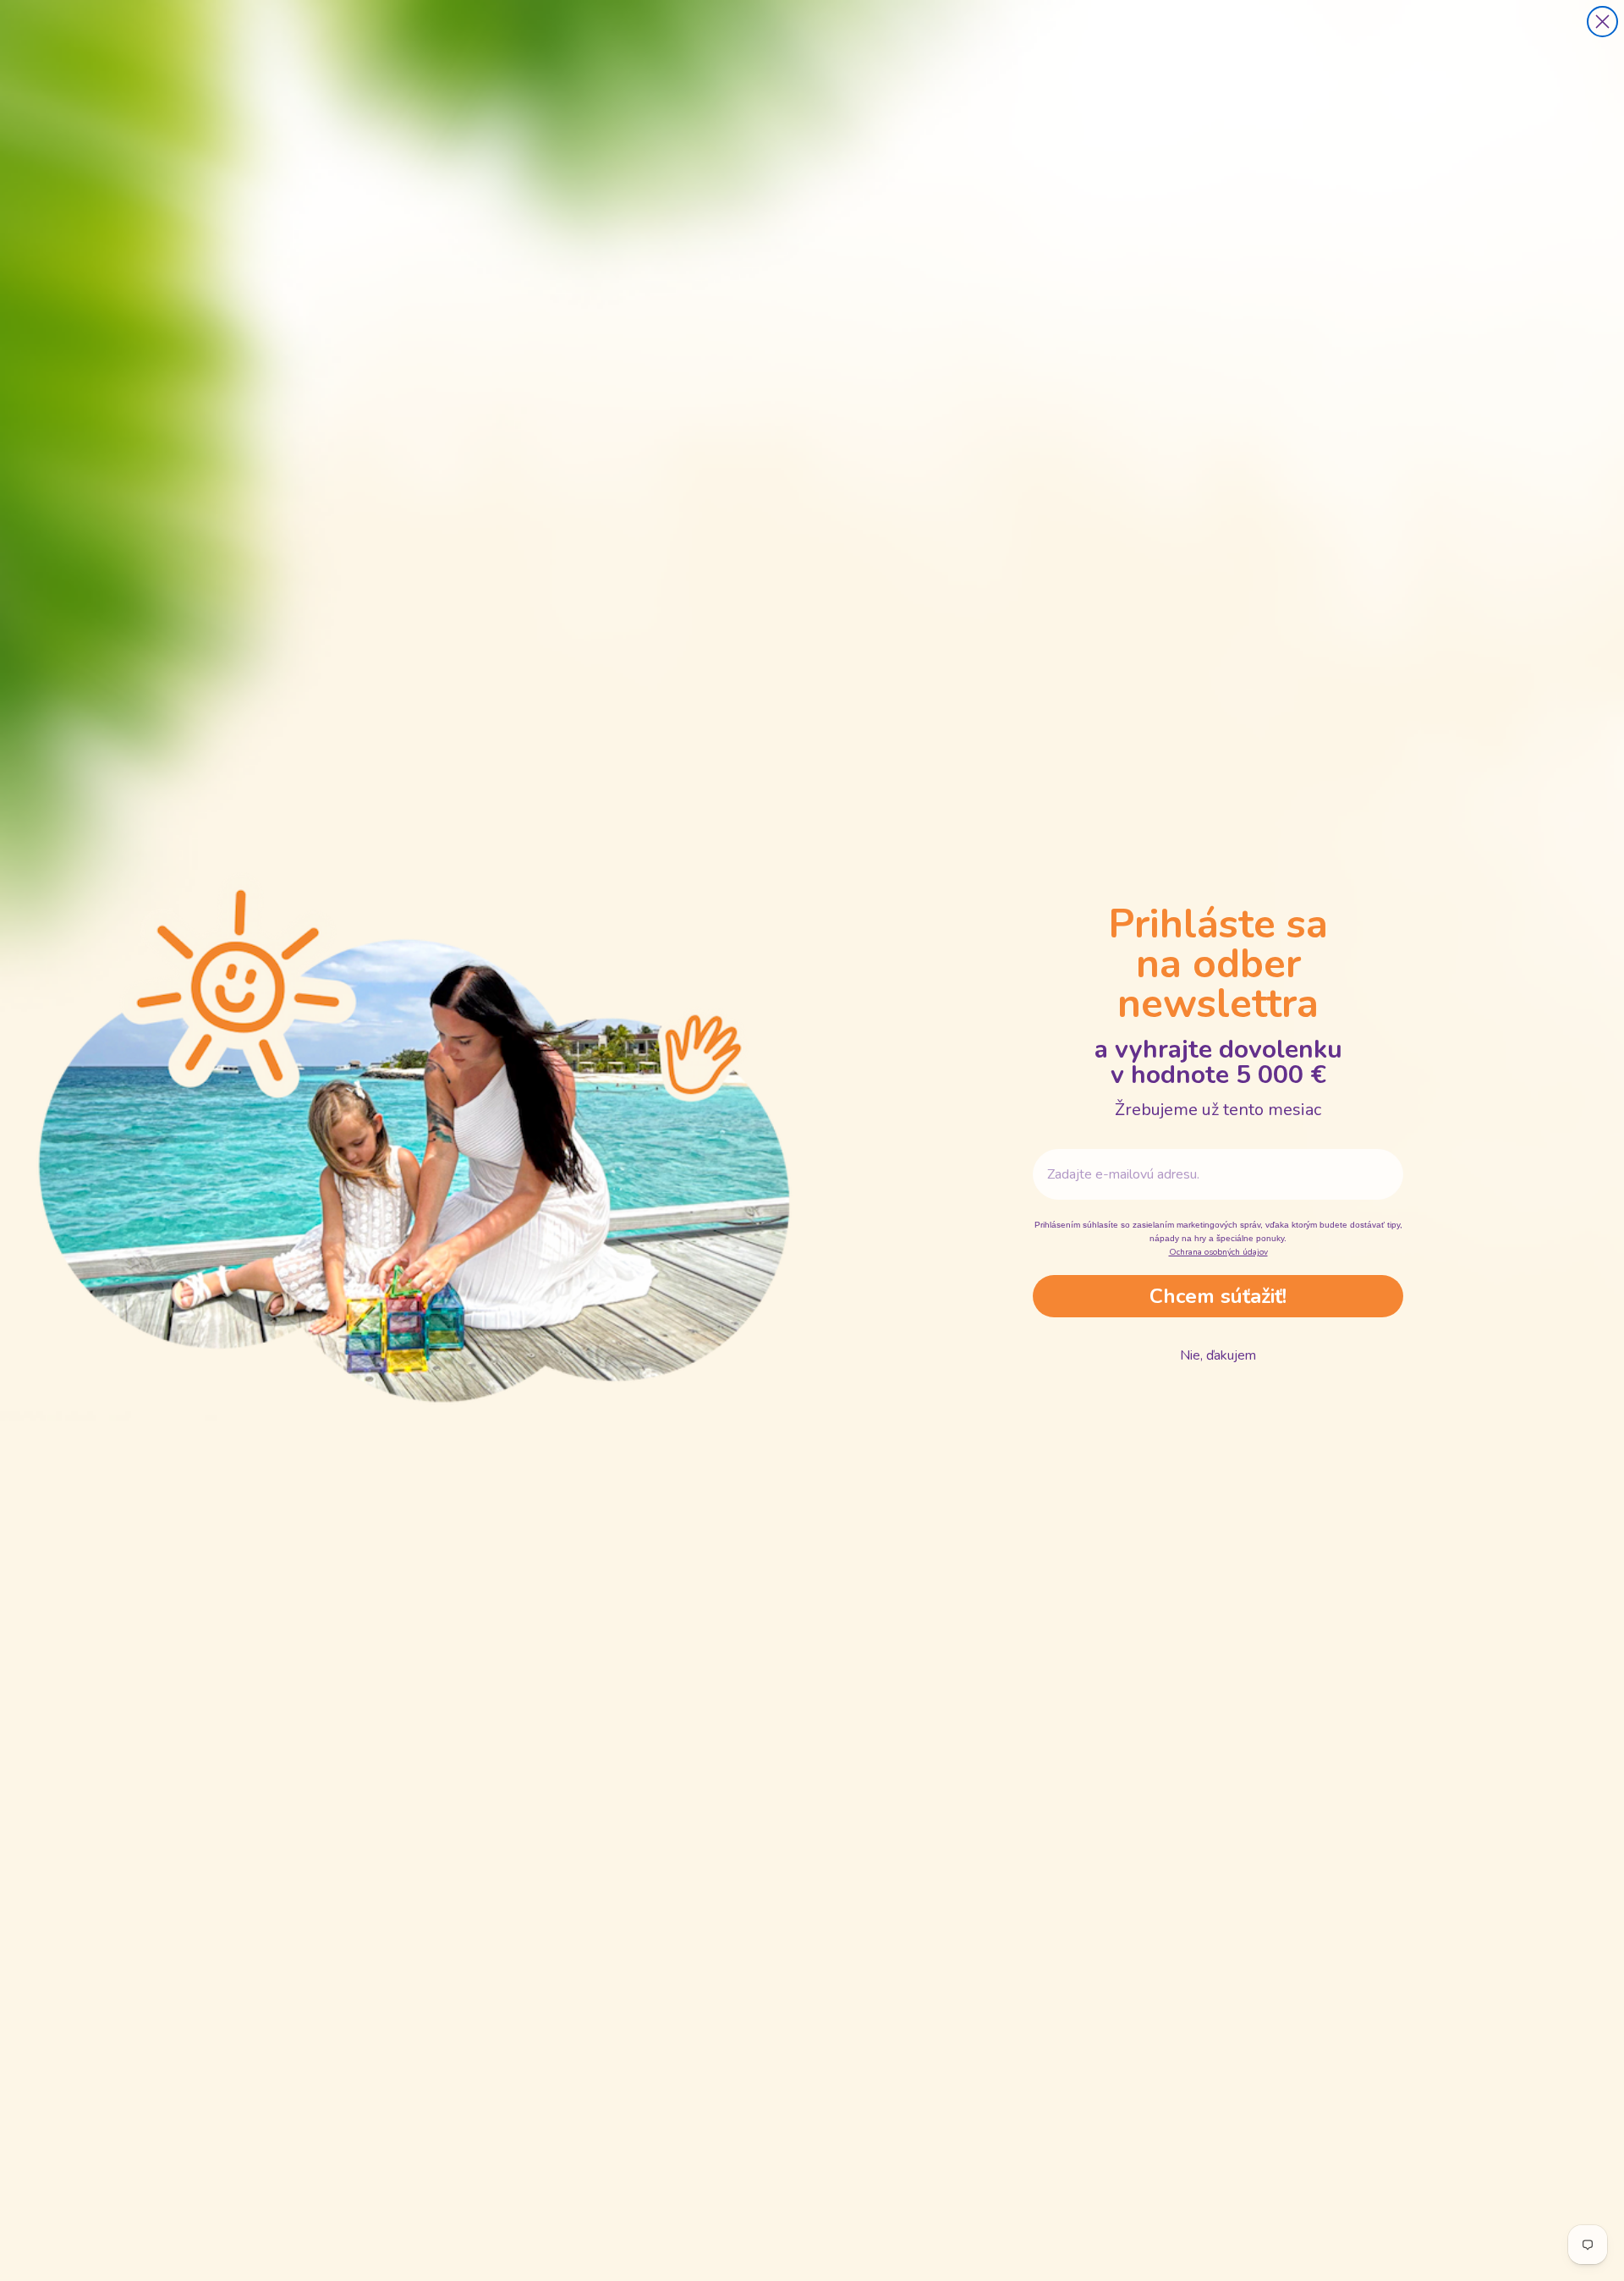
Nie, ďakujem (1218, 1355)
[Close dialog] (1602, 22)
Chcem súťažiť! (1218, 1296)
